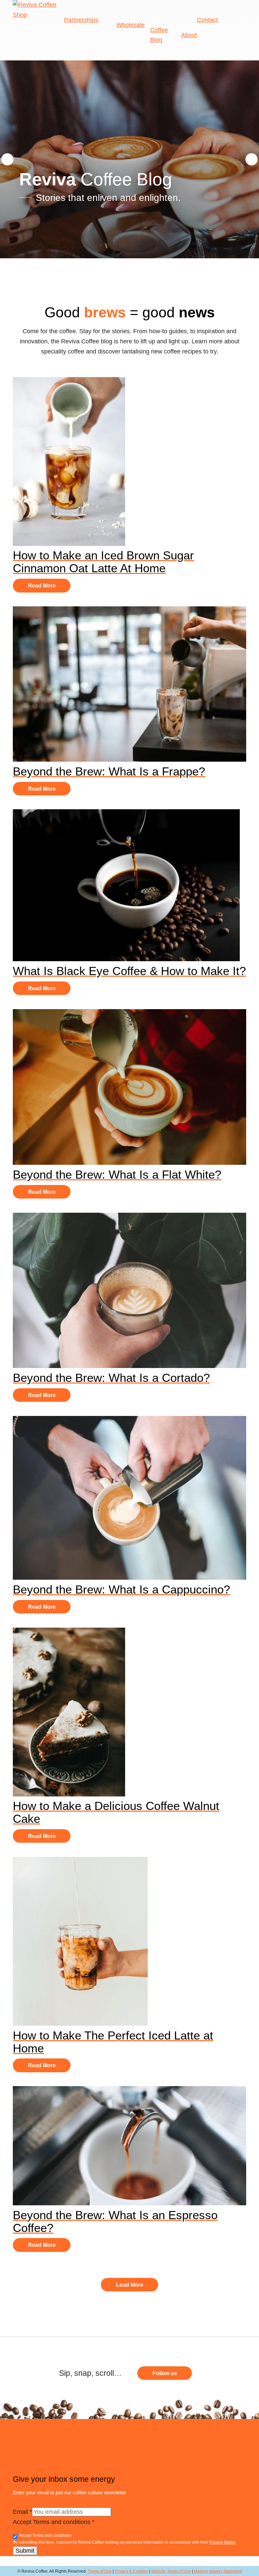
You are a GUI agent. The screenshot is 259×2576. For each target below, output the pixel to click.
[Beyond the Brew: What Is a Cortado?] (129, 1366)
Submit (25, 2551)
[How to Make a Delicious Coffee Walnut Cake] (69, 1794)
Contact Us (71, 2424)
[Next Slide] (252, 159)
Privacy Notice (223, 2542)
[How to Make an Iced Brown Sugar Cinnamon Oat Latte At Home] (69, 544)
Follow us (165, 2373)
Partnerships (81, 20)
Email (22, 2512)
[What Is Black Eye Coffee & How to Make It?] (126, 959)
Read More (42, 586)
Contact (207, 20)
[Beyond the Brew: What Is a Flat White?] (129, 1163)
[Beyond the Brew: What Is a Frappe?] (129, 760)
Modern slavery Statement (218, 2571)
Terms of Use (100, 2571)
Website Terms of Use (171, 2571)
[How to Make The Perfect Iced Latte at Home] (80, 2024)
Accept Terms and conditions (54, 2522)
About (189, 35)
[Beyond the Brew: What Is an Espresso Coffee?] (129, 2203)
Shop (20, 15)
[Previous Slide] (7, 159)
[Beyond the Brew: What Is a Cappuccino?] (129, 1578)
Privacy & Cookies (131, 2571)
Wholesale (131, 25)
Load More (130, 2285)
